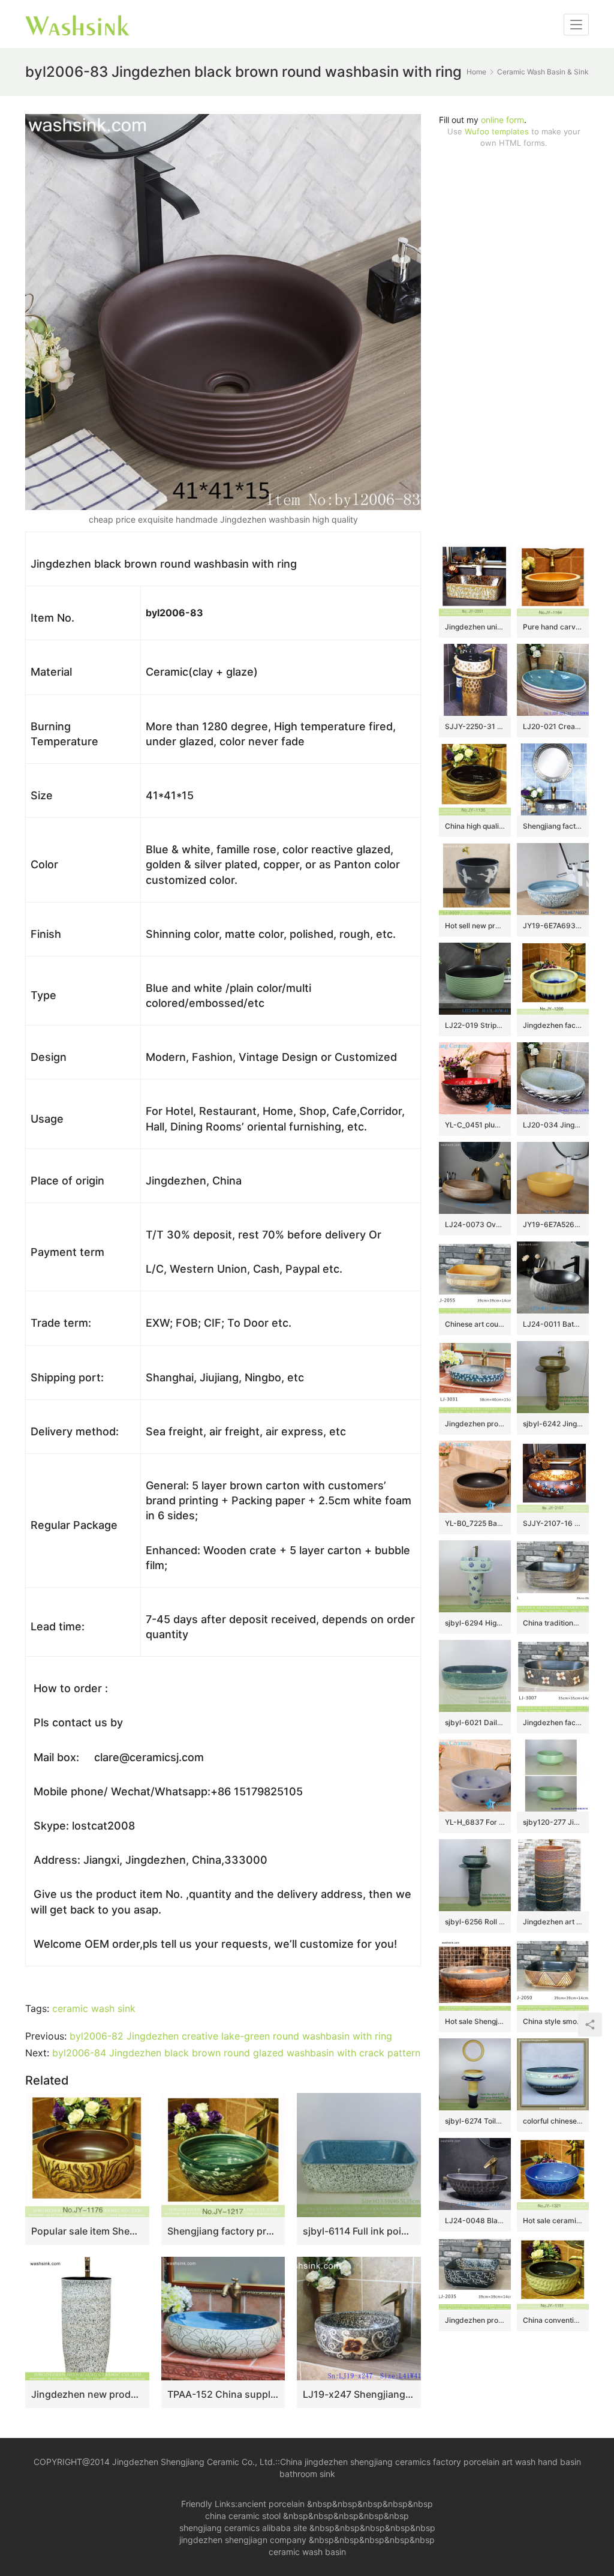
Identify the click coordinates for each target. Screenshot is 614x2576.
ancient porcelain (272, 2504)
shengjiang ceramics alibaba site (243, 2528)
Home (476, 72)
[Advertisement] (514, 346)
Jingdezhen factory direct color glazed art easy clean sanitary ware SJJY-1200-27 (553, 1025)
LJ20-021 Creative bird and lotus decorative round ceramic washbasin (553, 726)
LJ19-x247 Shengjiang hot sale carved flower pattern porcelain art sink (359, 2394)
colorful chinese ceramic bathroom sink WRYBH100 (553, 2121)
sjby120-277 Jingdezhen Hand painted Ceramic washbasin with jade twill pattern (553, 1822)
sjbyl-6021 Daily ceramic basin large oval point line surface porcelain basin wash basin (475, 1722)
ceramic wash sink (94, 2008)
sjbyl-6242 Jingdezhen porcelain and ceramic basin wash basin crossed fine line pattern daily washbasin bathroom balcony (553, 1424)
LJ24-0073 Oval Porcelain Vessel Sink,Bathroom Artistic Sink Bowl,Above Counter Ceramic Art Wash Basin (475, 1224)
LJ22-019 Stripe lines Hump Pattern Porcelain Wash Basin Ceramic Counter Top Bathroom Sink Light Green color (475, 1025)
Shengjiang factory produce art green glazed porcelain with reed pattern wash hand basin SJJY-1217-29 (223, 2231)
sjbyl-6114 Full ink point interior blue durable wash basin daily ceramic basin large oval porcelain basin (359, 2231)
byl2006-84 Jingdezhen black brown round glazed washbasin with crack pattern (236, 2053)
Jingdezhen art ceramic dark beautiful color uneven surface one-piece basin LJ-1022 (553, 1922)
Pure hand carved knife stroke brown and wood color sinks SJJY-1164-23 (553, 627)
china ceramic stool (243, 2516)
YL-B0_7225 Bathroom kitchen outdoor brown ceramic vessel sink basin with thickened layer (475, 1523)
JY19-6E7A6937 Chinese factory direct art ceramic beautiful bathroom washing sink (553, 926)
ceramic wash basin (307, 2552)
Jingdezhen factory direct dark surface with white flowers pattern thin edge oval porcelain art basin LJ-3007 (553, 1722)
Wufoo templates (497, 131)
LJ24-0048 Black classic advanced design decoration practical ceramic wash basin (475, 2220)
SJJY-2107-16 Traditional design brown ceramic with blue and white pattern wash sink (553, 1523)
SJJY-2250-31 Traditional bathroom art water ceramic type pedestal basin (475, 726)
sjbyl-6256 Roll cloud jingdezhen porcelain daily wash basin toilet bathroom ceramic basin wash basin (475, 1922)
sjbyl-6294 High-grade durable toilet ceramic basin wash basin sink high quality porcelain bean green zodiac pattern (475, 1623)
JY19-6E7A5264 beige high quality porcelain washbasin (553, 1224)
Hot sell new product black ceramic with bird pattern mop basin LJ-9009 (475, 926)
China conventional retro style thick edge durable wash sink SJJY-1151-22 (553, 2320)
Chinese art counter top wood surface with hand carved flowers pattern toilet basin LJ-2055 (475, 1324)
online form (502, 120)
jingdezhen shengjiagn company (243, 2540)
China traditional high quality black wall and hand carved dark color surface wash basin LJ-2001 (553, 1623)
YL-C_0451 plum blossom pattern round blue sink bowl (475, 1125)
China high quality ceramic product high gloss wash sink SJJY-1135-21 (475, 826)
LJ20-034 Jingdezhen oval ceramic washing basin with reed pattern (553, 1125)
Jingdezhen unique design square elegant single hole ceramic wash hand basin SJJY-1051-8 (475, 627)
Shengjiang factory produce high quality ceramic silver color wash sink (553, 826)
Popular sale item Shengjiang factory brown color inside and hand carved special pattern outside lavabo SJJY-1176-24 (87, 2231)
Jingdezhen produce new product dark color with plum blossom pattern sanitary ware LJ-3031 (475, 1424)
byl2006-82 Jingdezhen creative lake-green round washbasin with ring (231, 2036)
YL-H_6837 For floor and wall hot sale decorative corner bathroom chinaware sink (475, 1822)
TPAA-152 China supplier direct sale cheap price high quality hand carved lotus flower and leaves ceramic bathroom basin (223, 2394)
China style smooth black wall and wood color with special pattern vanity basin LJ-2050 (553, 2021)
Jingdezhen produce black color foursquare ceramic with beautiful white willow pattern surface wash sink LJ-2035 (475, 2320)
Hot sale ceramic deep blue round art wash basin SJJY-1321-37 (553, 2220)
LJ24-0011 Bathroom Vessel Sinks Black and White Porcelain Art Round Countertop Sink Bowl (553, 1324)
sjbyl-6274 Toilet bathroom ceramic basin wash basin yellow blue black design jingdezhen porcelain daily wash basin (475, 2121)
